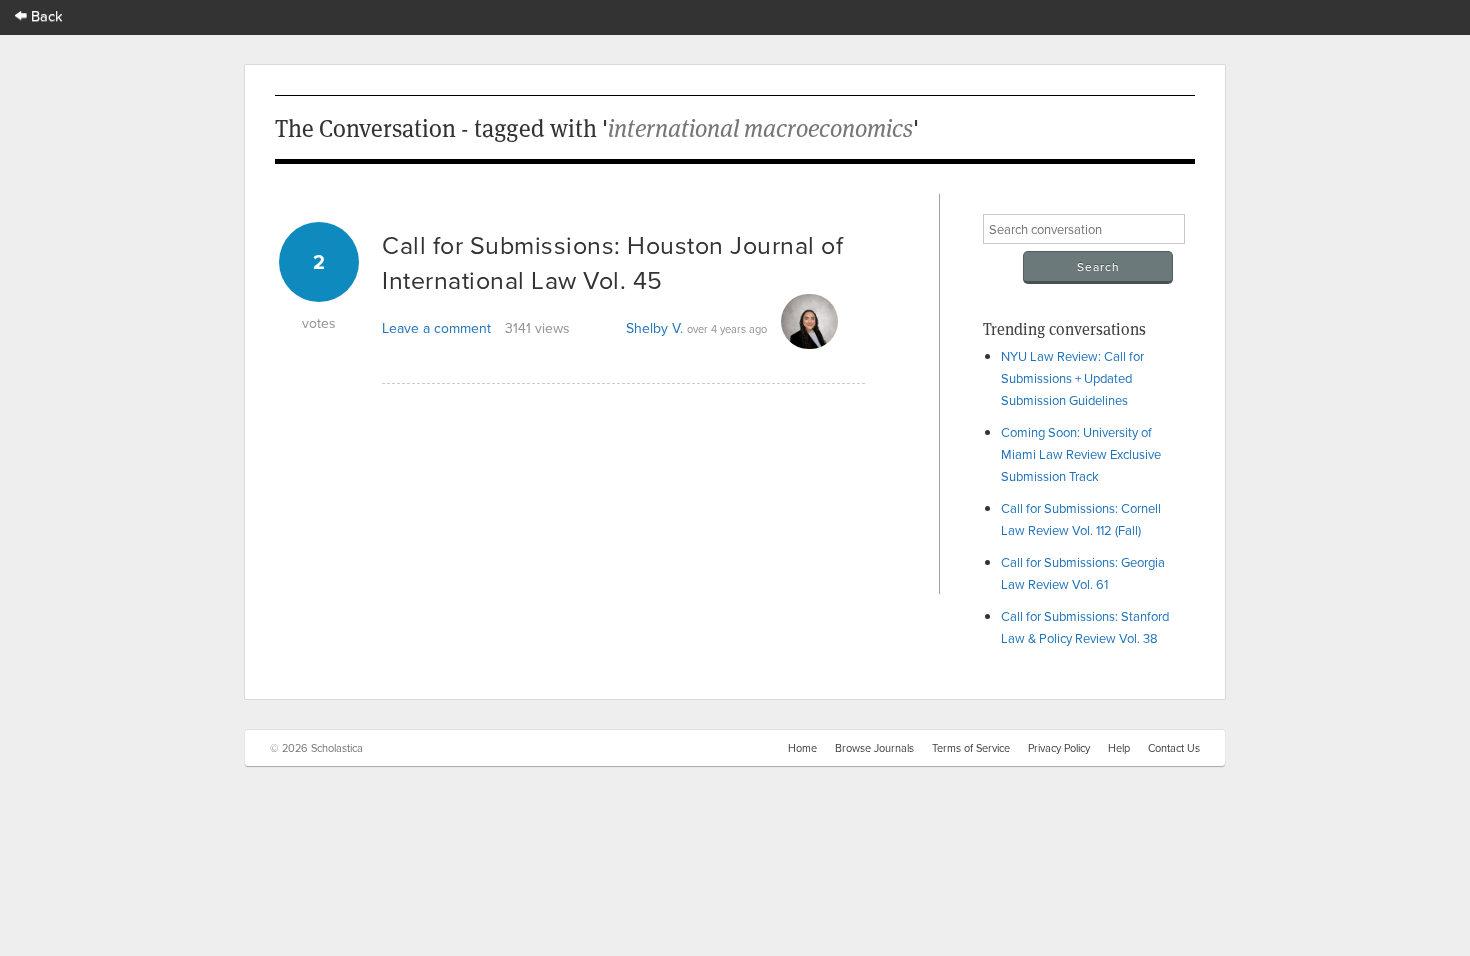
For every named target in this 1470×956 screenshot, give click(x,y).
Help (1119, 748)
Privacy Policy (1059, 748)
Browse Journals (874, 748)
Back (45, 15)
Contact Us (1174, 748)
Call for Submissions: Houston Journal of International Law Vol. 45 (612, 262)
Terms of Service (971, 748)
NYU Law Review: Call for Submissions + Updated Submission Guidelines (1072, 378)
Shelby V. (654, 328)
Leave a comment (436, 328)
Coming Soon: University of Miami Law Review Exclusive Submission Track (1081, 454)
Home (802, 748)
